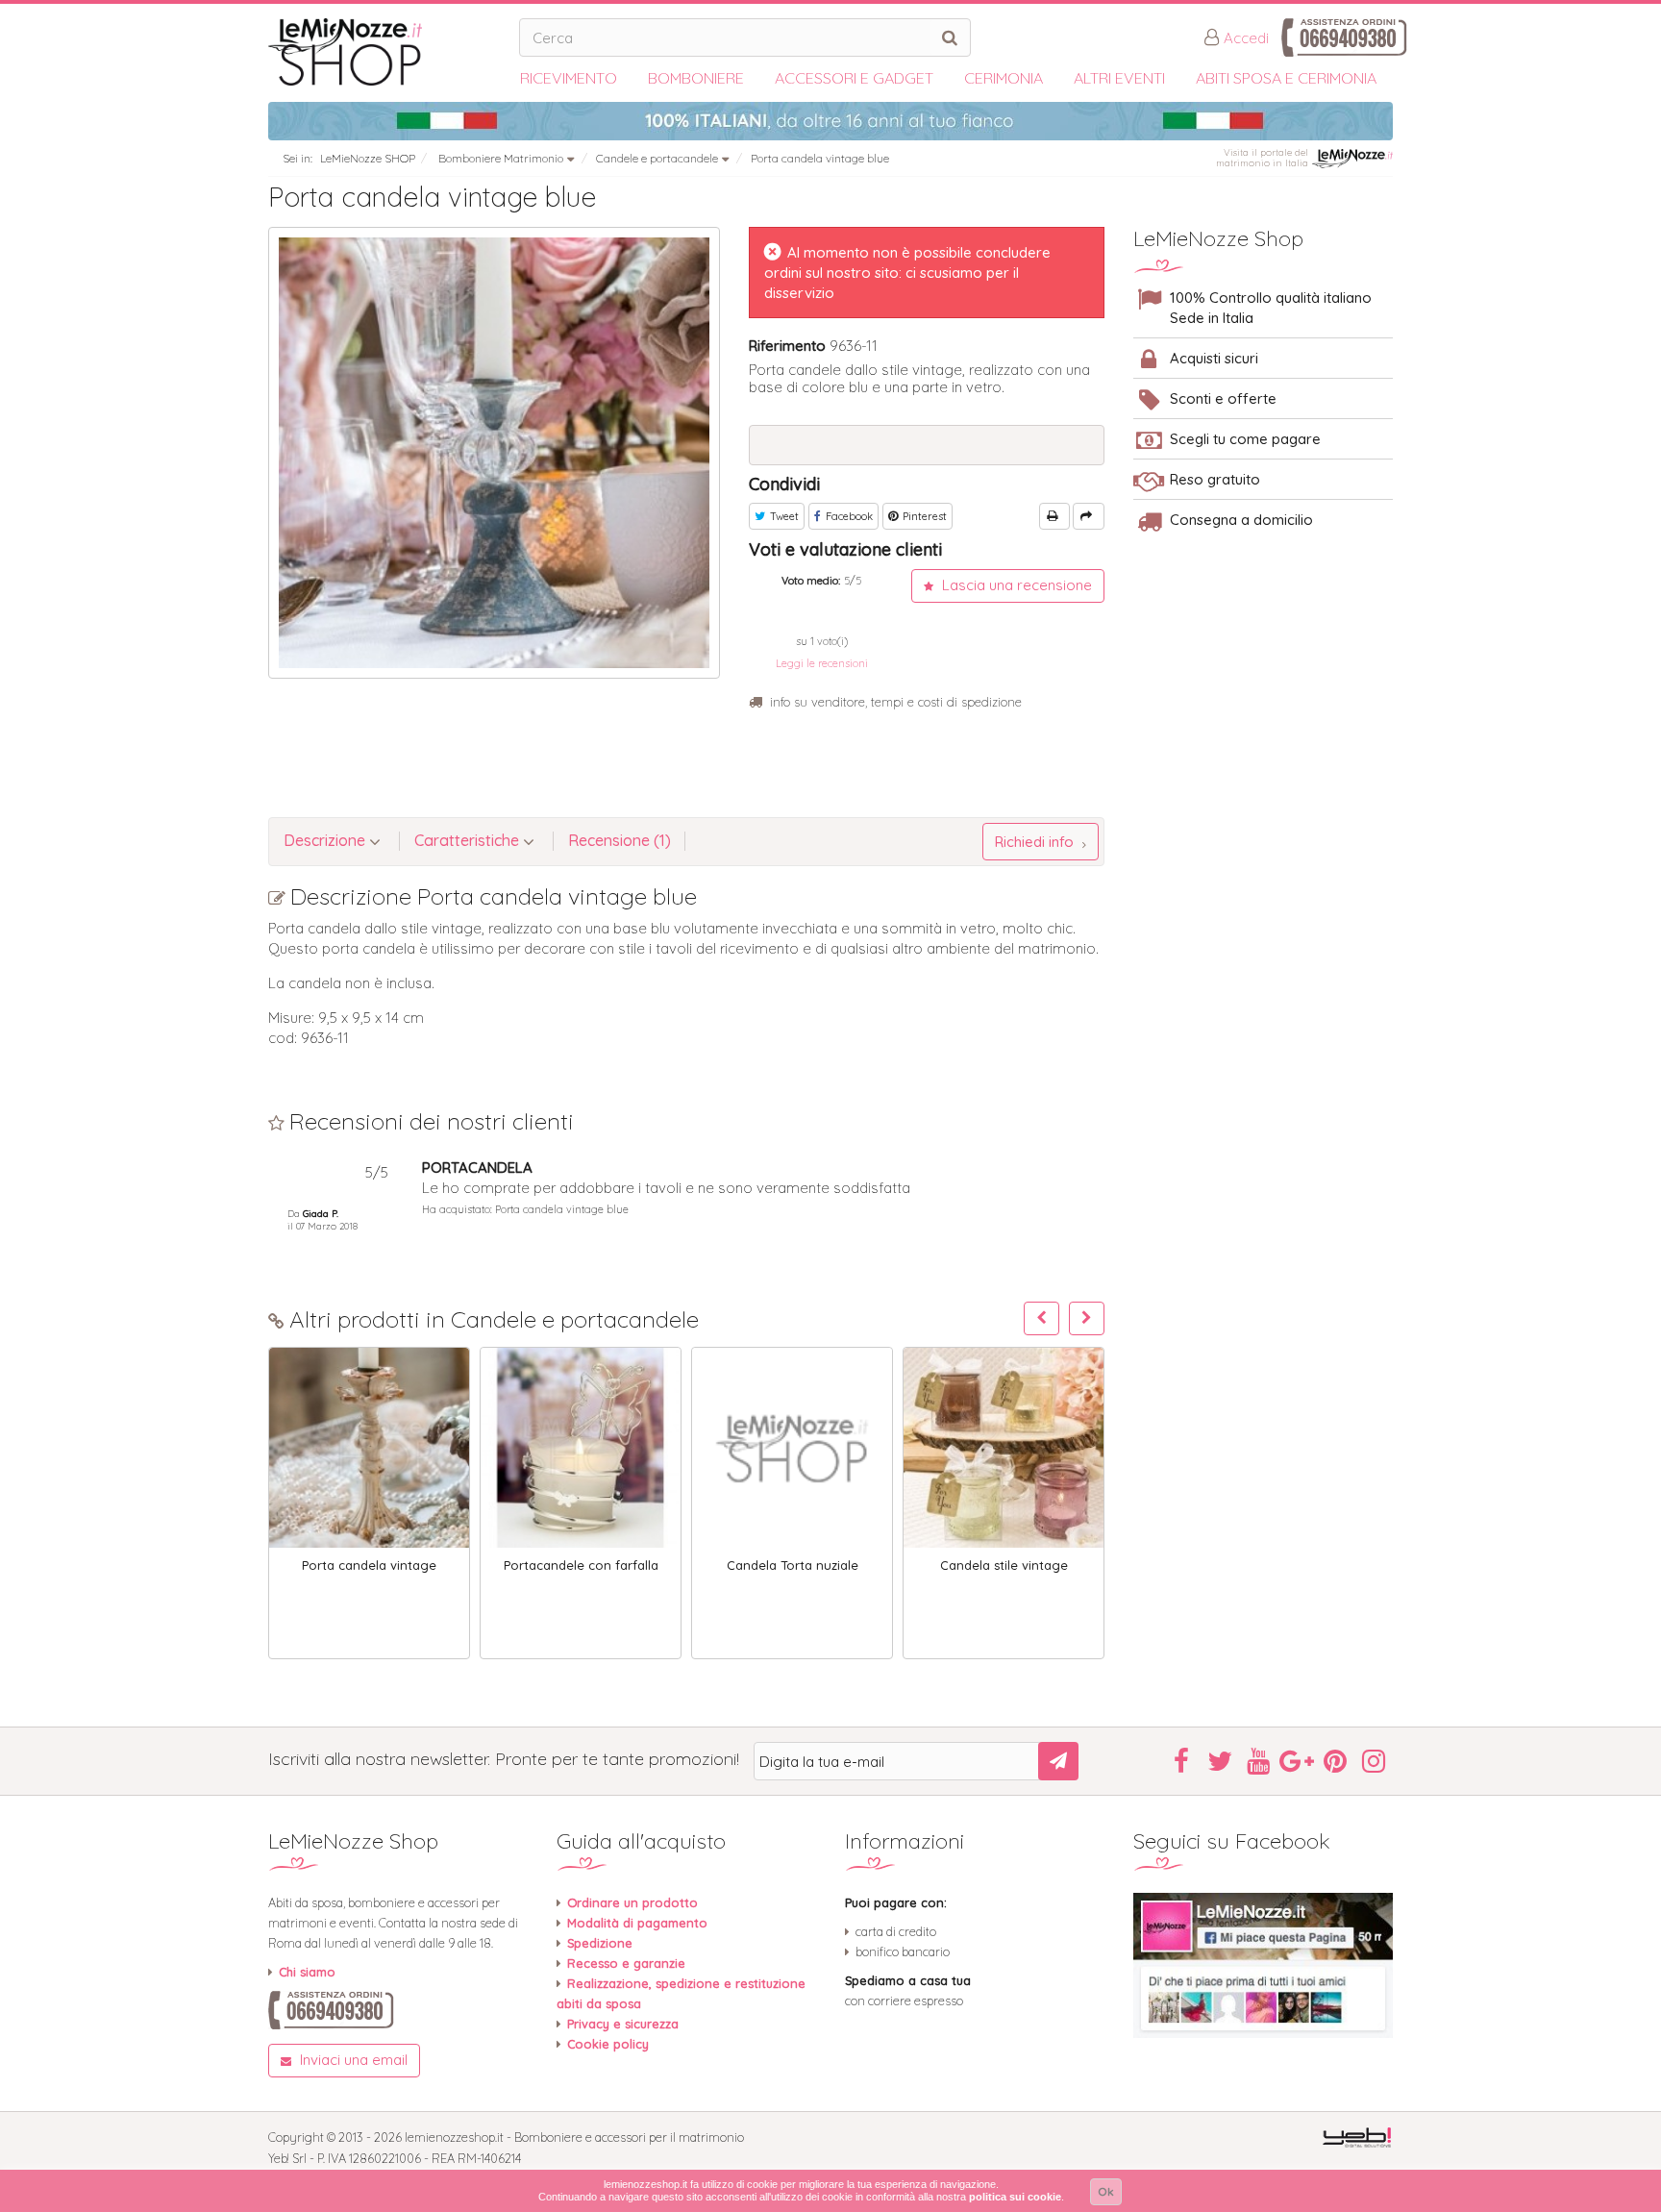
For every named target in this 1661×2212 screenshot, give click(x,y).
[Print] (1054, 516)
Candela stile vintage (1004, 1565)
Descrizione (326, 840)
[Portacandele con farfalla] (581, 1448)
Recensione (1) (620, 840)
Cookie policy (608, 2044)
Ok (1106, 2191)
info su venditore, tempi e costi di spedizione (896, 702)
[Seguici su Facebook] (1263, 1965)
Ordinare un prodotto (632, 1902)
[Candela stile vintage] (1004, 1448)
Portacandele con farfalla (581, 1565)
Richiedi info (1036, 842)
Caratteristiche (469, 840)
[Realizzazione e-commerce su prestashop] (1357, 2137)
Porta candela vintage (369, 1565)
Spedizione (600, 1943)
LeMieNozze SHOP (368, 158)
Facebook (848, 516)
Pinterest (923, 516)
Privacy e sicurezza (623, 2024)
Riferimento (787, 346)
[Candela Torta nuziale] (792, 1448)
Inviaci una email (352, 2060)
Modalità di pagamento (637, 1923)
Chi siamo (307, 1972)
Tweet (783, 516)
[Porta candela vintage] (369, 1448)
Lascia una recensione (1015, 585)
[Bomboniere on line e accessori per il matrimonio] (386, 52)
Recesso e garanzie (626, 1963)
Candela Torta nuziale (793, 1565)
